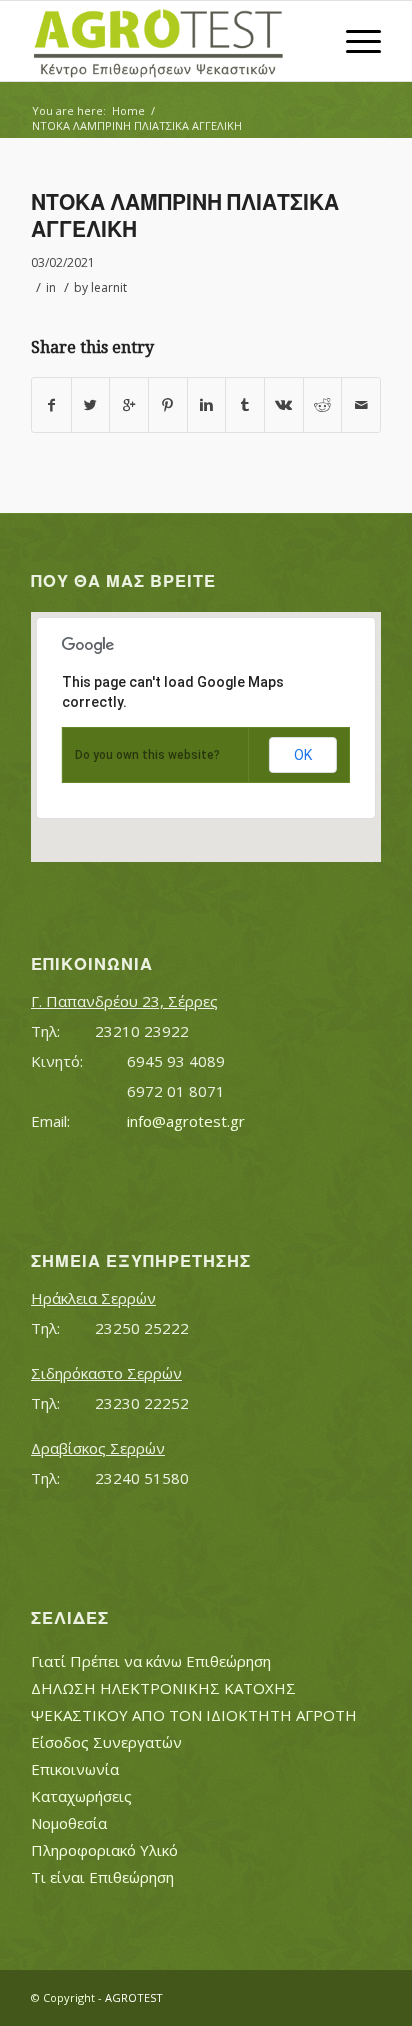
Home (128, 110)
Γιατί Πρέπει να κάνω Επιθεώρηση (151, 1661)
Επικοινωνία (75, 1769)
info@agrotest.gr (186, 1121)
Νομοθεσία (69, 1823)
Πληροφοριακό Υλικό (104, 1850)
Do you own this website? (147, 755)
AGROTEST (134, 1997)
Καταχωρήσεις (81, 1796)
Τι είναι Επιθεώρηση (102, 1877)
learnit (109, 287)
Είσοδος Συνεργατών (106, 1742)
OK (303, 755)
